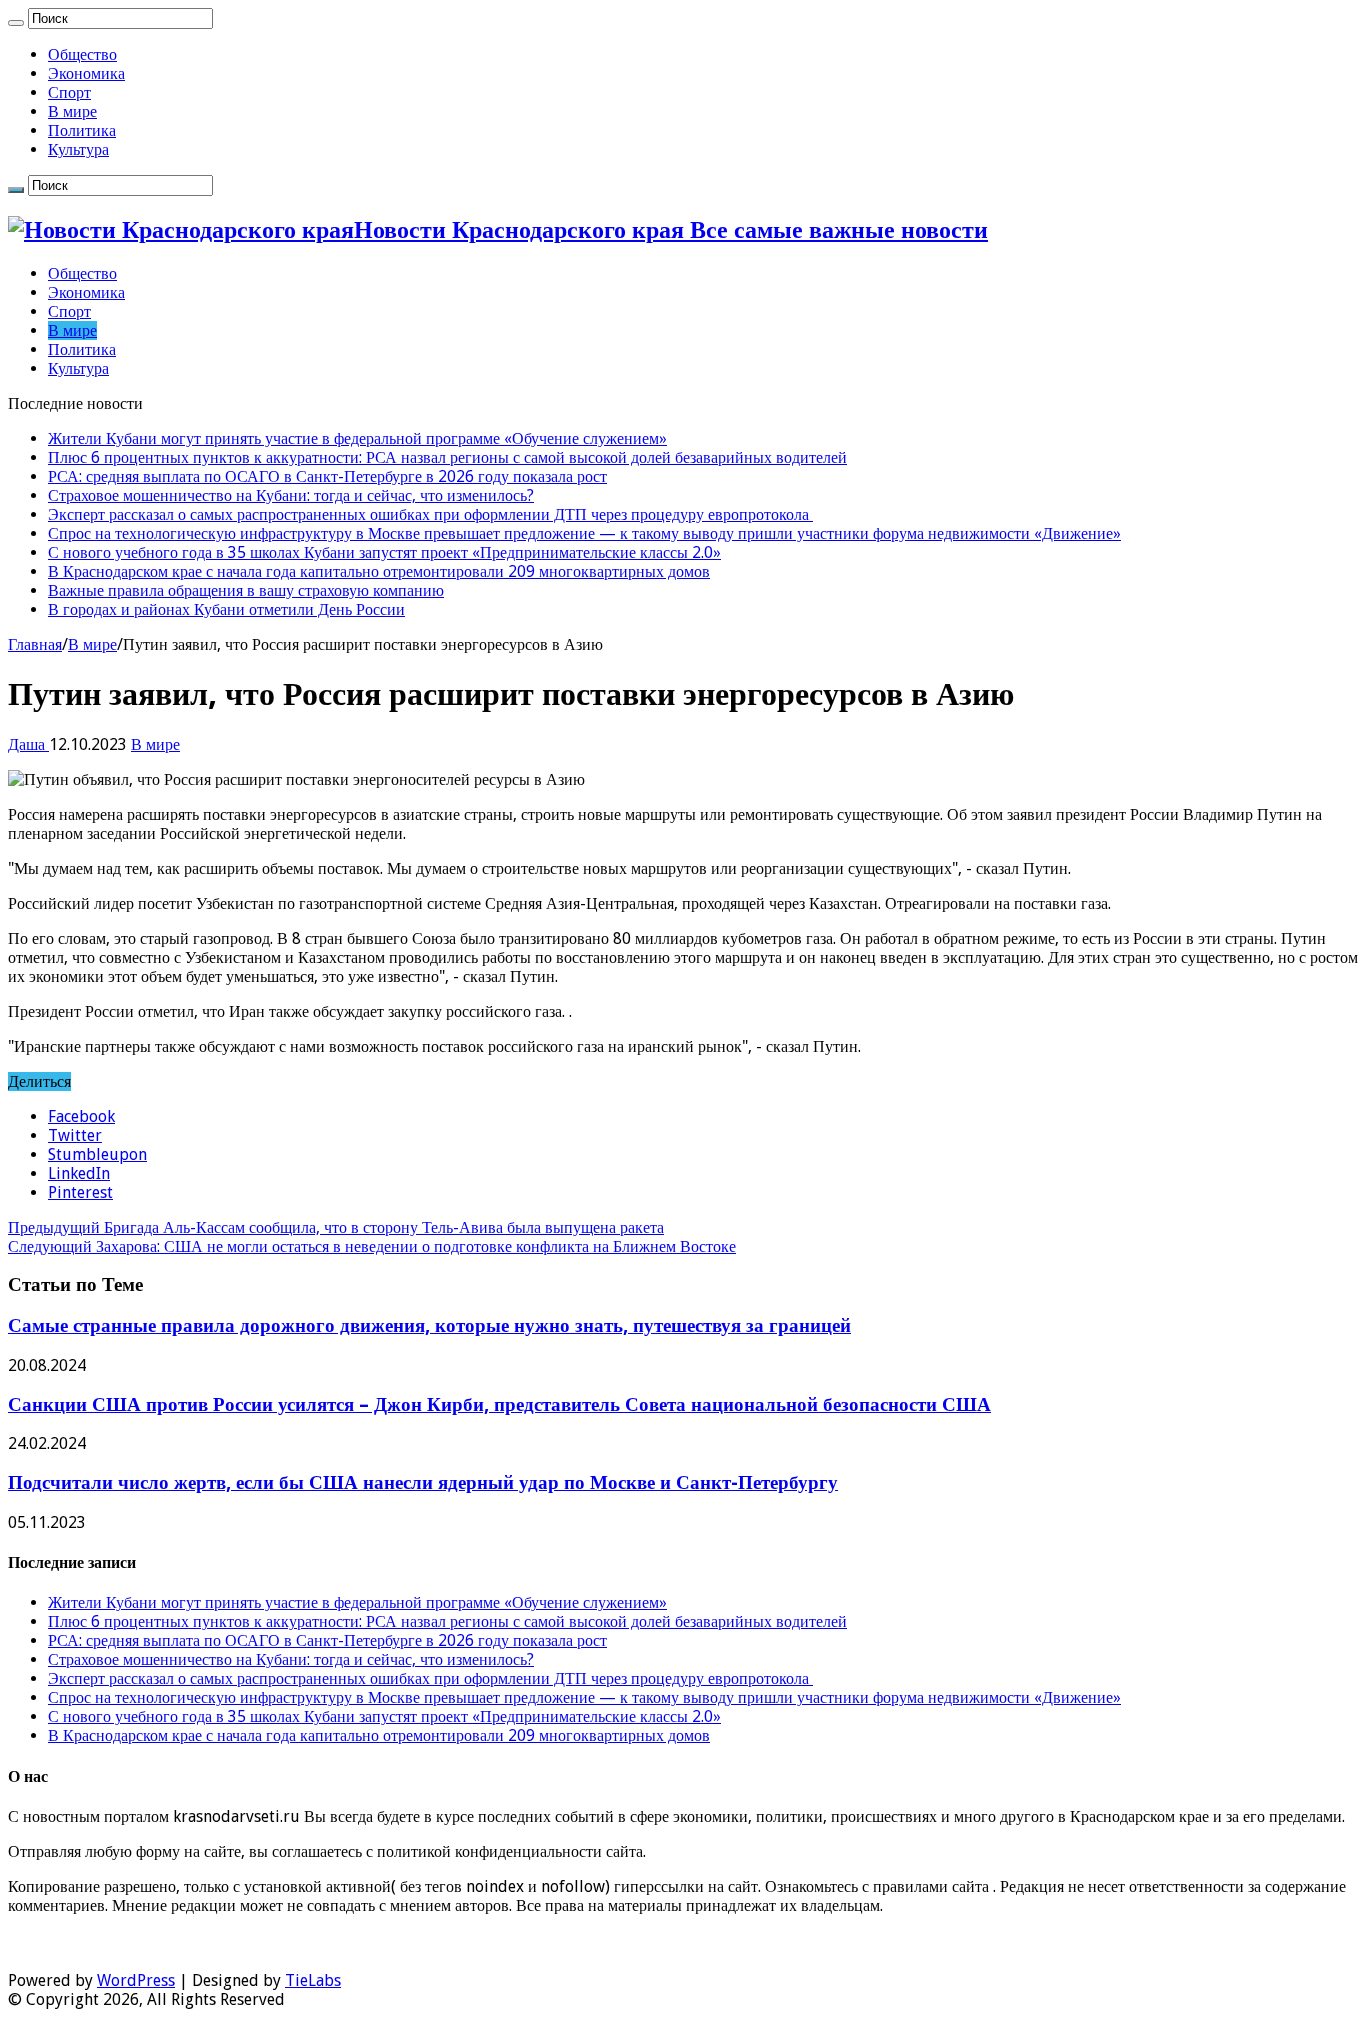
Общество (82, 54)
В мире (72, 111)
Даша (28, 744)
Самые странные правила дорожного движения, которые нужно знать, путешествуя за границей (429, 1325)
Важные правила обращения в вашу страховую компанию (246, 590)
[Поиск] (16, 23)
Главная (35, 644)
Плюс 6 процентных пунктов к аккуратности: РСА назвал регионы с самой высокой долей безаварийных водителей (447, 457)
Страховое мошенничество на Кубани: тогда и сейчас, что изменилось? (291, 495)
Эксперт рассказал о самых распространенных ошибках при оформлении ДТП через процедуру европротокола (430, 514)
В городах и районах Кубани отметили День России (226, 609)
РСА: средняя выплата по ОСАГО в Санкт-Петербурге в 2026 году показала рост (327, 476)
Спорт (69, 92)
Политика (82, 130)
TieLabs (313, 1980)
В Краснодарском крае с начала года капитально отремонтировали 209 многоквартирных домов (379, 571)
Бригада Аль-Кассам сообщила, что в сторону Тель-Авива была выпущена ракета (336, 1227)
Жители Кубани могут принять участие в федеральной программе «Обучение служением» (357, 438)
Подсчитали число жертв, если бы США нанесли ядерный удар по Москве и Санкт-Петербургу (423, 1482)
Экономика (86, 73)
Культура (78, 149)
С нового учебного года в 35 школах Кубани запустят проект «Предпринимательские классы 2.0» (384, 552)
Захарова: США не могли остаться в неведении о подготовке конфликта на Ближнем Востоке (372, 1246)
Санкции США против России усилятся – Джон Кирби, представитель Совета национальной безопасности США (499, 1404)
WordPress (136, 1980)
